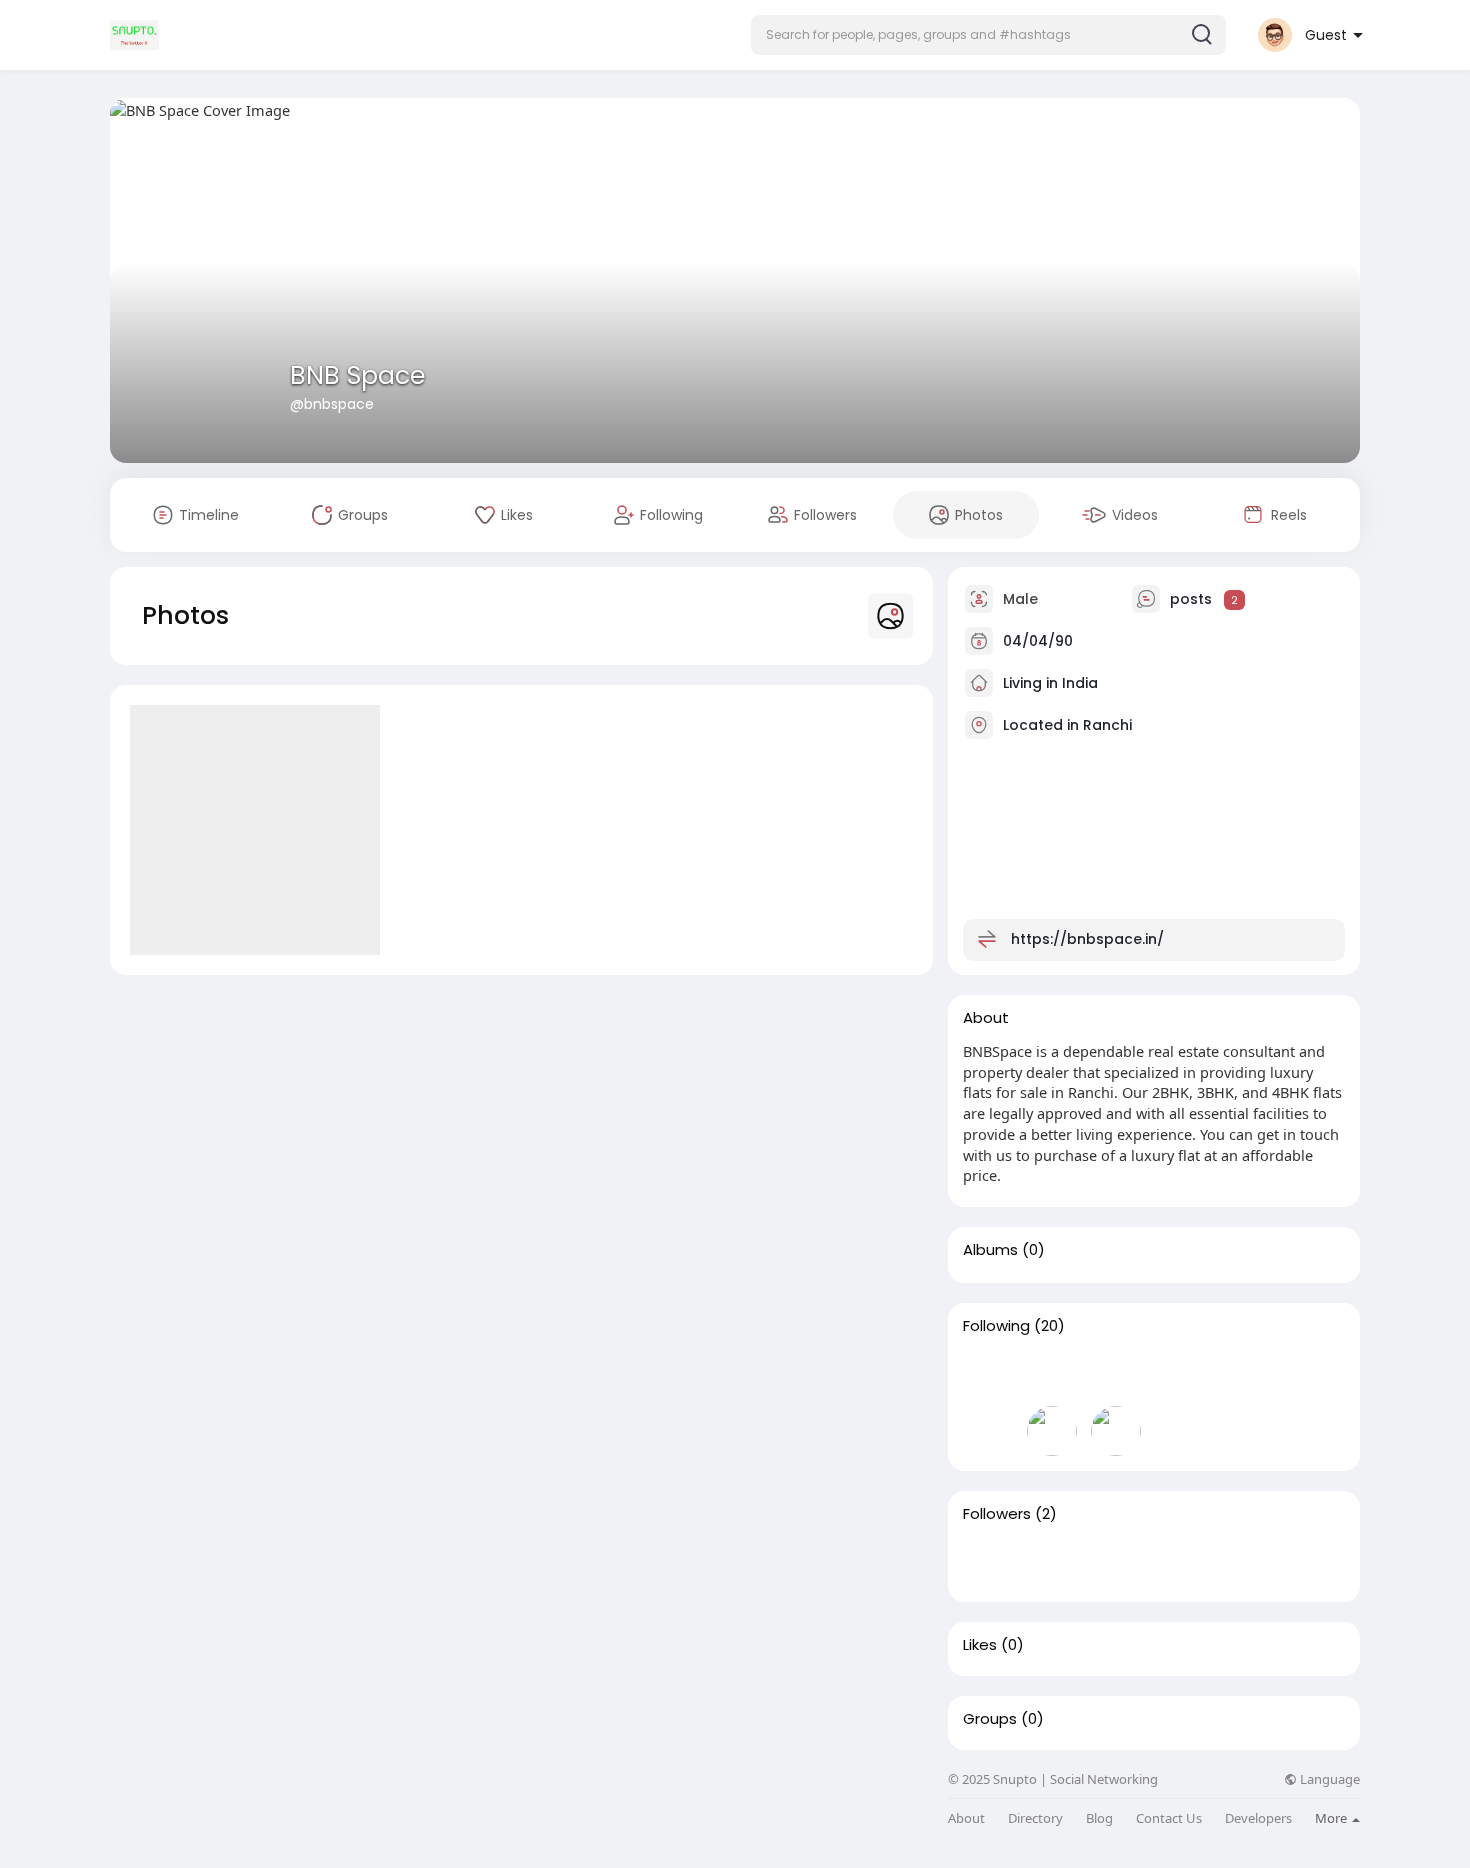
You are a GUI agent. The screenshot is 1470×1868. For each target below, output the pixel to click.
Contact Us (1169, 1818)
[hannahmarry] (1116, 1431)
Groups (990, 1719)
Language (1328, 1779)
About (966, 1818)
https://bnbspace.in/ (1087, 939)
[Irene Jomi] (1052, 1562)
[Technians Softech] (1116, 1374)
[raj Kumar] (988, 1374)
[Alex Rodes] (1052, 1431)
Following (996, 1326)
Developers (1258, 1818)
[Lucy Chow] (1180, 1374)
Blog (1099, 1818)
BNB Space (357, 375)
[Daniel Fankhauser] (988, 1431)
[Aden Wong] (1308, 1374)
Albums (990, 1250)
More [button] (1332, 1818)
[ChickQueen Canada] (1052, 1374)
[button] (988, 35)
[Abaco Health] (1244, 1374)
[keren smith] (988, 1562)
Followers (997, 1514)
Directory (1035, 1818)
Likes (980, 1645)
